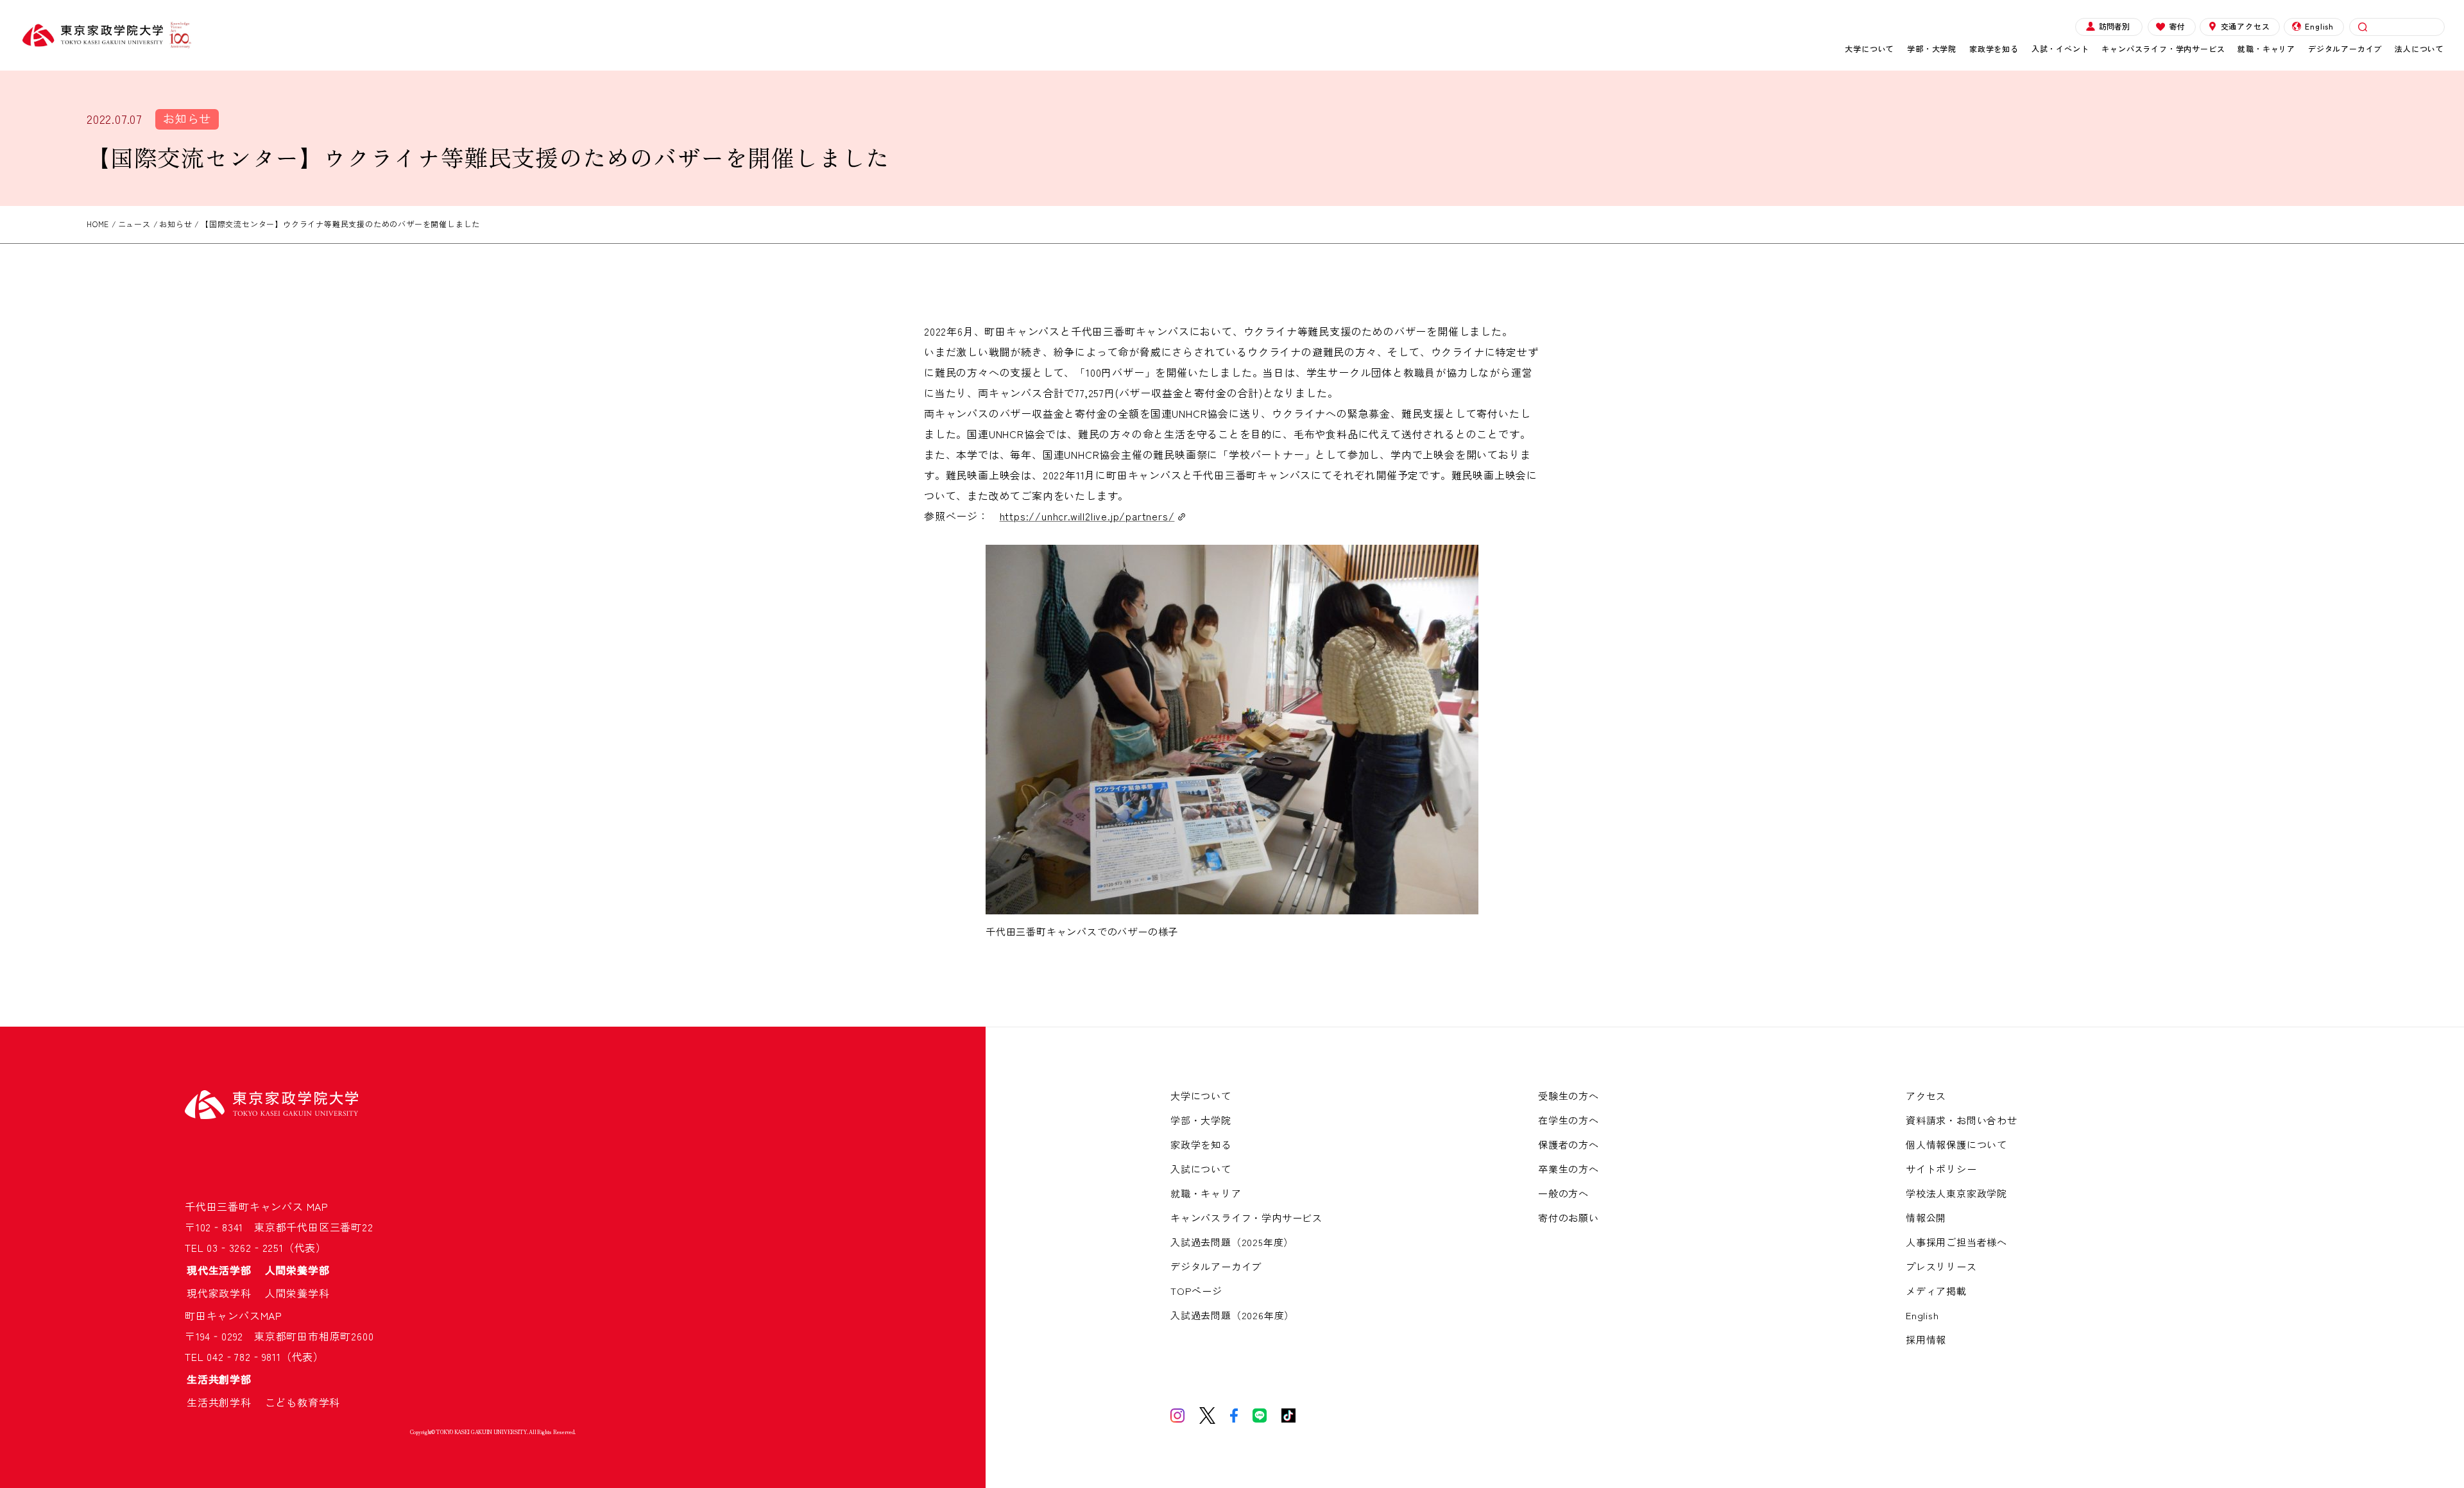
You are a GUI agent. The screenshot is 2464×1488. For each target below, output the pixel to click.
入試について (1201, 1169)
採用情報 (1926, 1339)
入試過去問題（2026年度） (1232, 1315)
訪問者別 (2114, 26)
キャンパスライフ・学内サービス (2163, 48)
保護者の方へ (1569, 1144)
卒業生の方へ (1569, 1169)
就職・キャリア (2266, 48)
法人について (2419, 48)
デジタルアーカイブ (2345, 48)
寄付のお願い (1569, 1218)
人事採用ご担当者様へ (1956, 1242)
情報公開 (1926, 1218)
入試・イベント (2060, 48)
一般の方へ (1563, 1193)
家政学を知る (1994, 48)
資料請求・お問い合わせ (1962, 1120)
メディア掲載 (1936, 1291)
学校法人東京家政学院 (1956, 1193)
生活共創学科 (225, 1402)
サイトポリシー (1941, 1169)
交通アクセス (2246, 26)
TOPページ (1196, 1291)
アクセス (1926, 1096)
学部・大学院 (1932, 48)
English (2319, 26)
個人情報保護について (1956, 1144)
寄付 (2177, 26)
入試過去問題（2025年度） (1232, 1242)
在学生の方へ (1569, 1120)
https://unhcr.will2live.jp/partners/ (1087, 516)
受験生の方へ (1569, 1096)
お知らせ (187, 118)
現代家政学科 (225, 1293)
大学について (1869, 48)
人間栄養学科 (297, 1293)
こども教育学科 (303, 1402)
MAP (318, 1206)
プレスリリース (1941, 1266)
